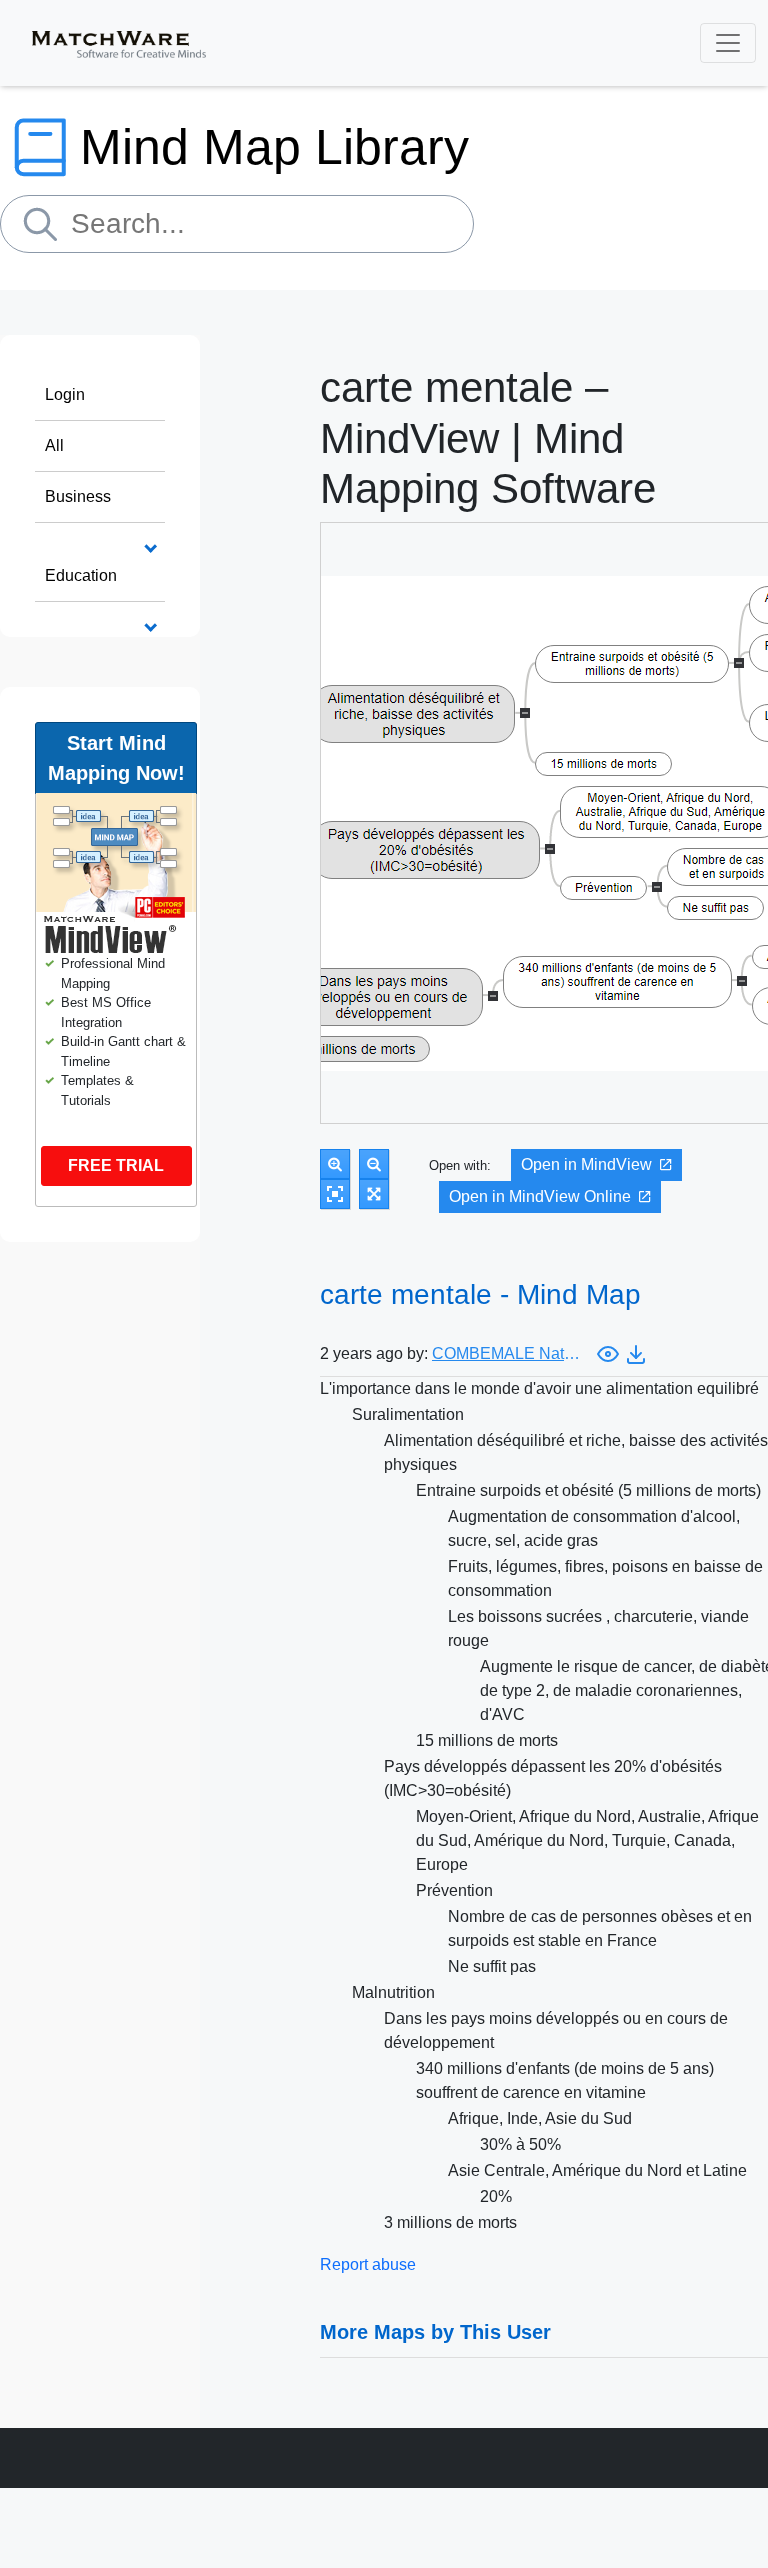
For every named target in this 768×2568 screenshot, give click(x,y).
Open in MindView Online (540, 1196)
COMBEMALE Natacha (507, 1353)
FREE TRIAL (116, 1165)
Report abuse (368, 2264)
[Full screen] (374, 1194)
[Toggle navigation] (728, 43)
